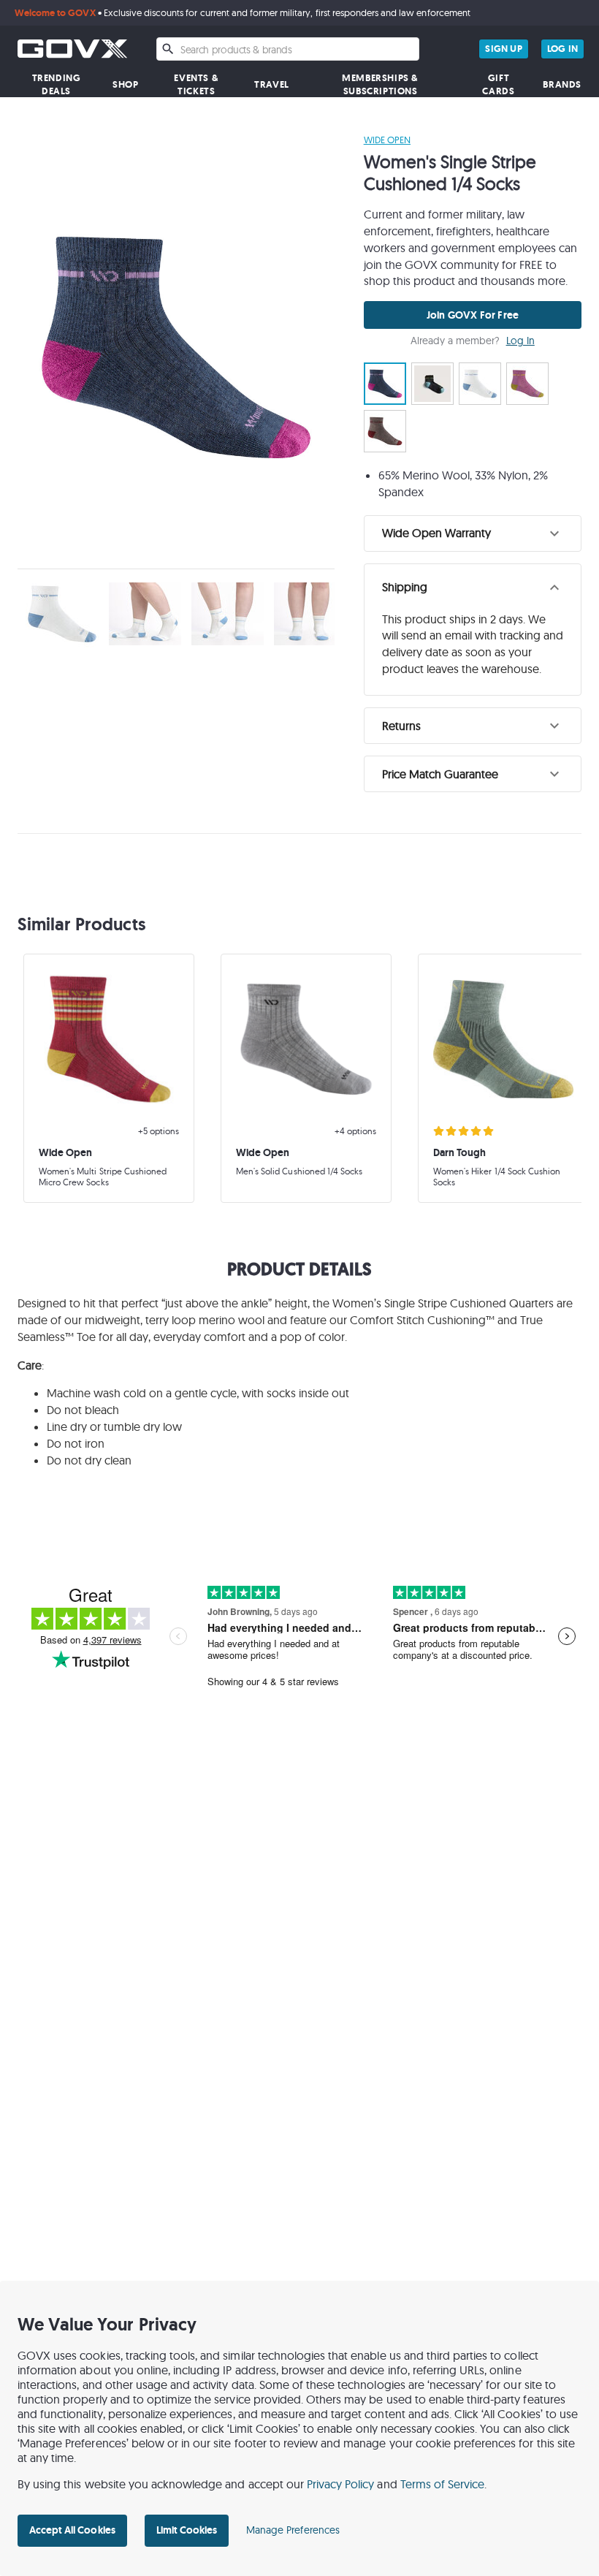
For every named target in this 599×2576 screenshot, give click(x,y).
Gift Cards (498, 84)
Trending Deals (57, 84)
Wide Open (387, 140)
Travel (272, 84)
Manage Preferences (293, 2530)
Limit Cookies (187, 2530)
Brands (562, 84)
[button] (473, 533)
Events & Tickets (196, 84)
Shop (125, 84)
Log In (520, 341)
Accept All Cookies (72, 2530)
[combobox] (288, 49)
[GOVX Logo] (72, 49)
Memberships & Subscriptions (380, 84)
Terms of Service (443, 2484)
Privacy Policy (341, 2484)
